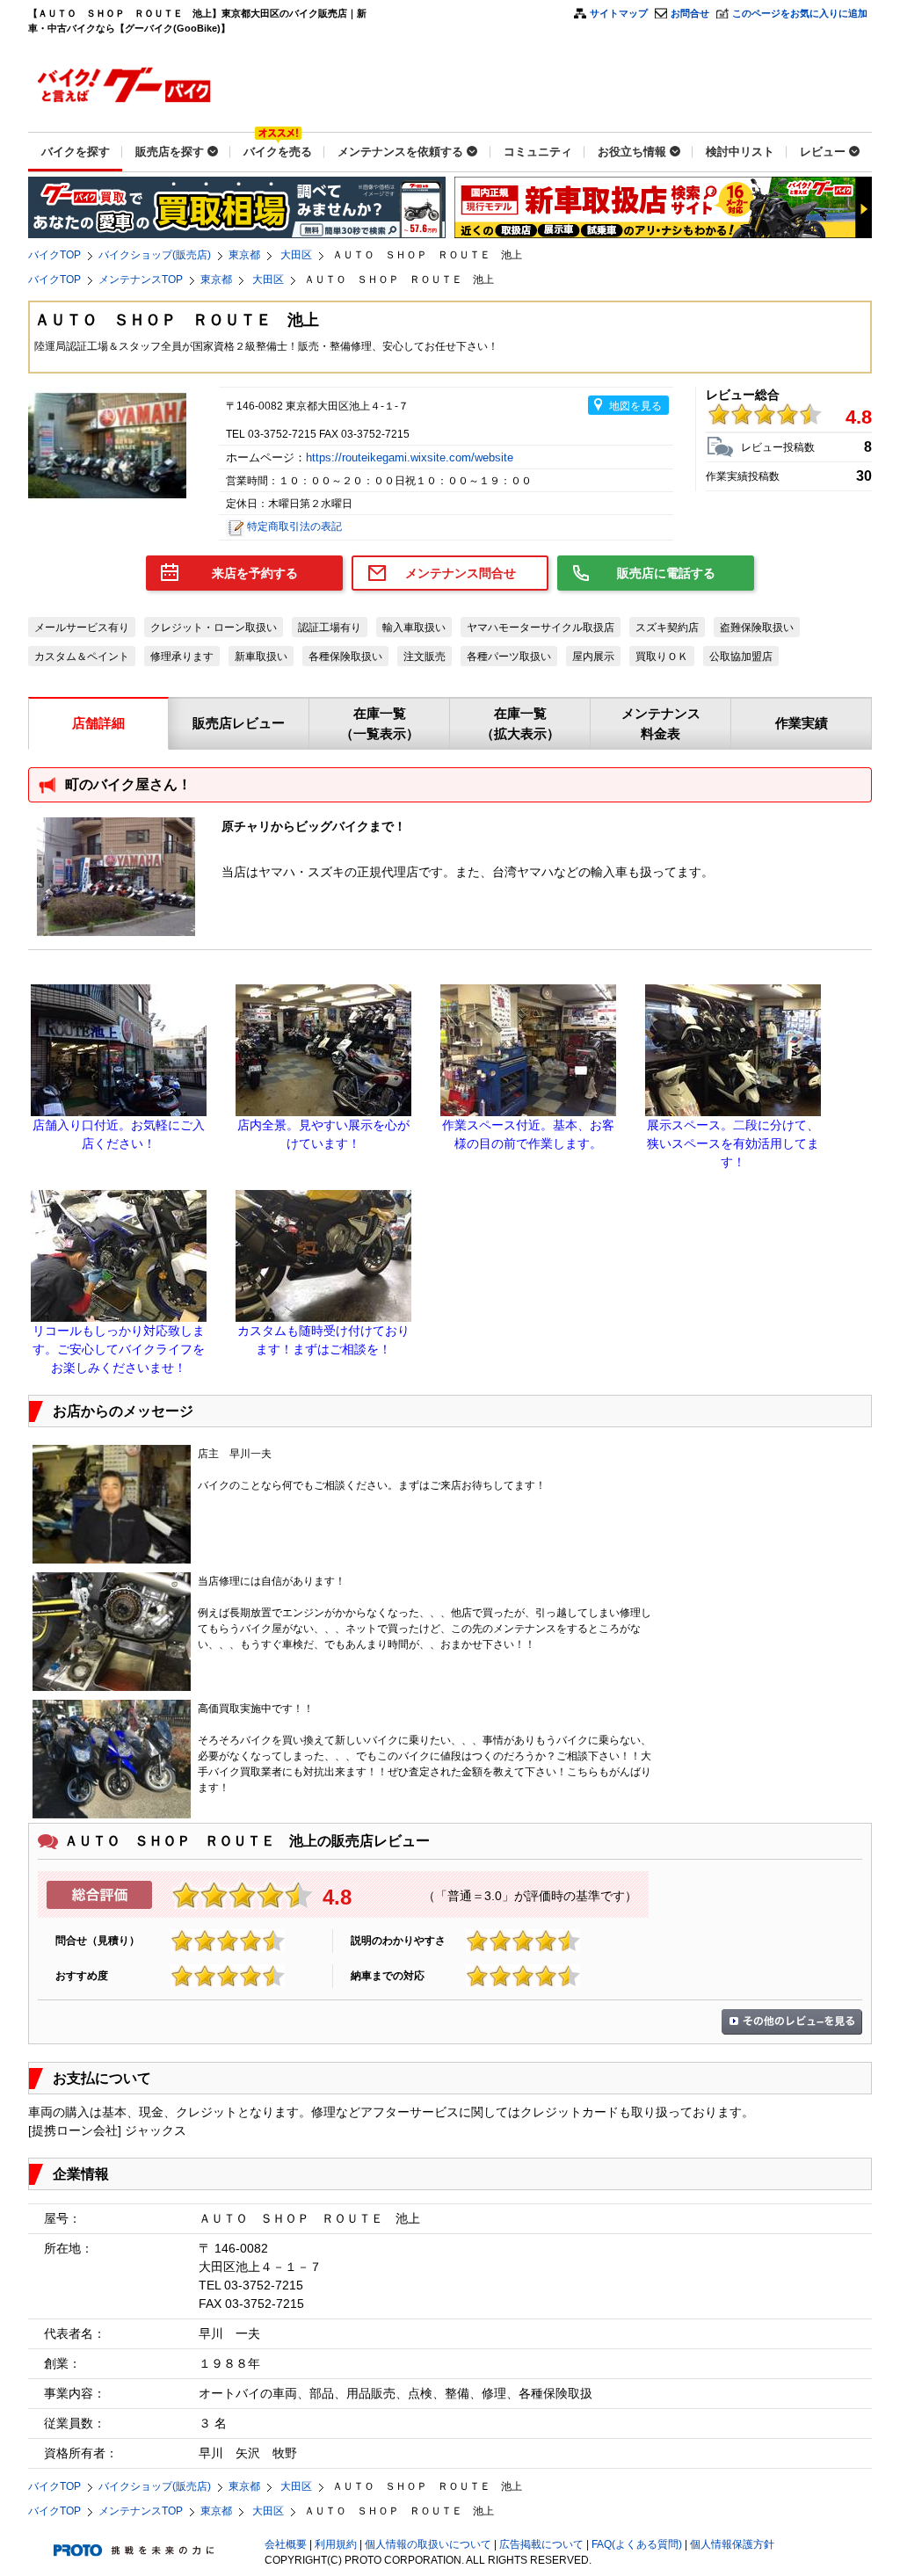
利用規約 (336, 2544)
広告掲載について (541, 2544)
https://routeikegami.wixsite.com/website (411, 457)
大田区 (296, 255)
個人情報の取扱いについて (428, 2544)
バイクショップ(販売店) (155, 255)
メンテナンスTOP (141, 279)
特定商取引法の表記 (294, 526)
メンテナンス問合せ (461, 573)
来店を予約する (255, 573)
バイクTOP (54, 255)
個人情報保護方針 (732, 2544)
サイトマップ (619, 13)
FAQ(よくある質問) (637, 2544)
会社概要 (286, 2544)
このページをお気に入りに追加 (800, 13)
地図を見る (635, 406)
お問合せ (690, 13)
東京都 (244, 255)
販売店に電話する (666, 573)
